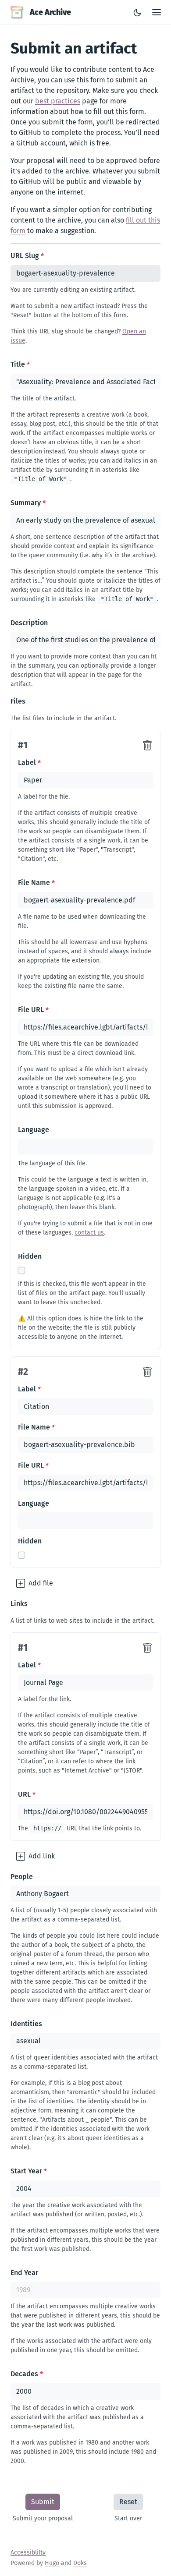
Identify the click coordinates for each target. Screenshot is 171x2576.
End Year (24, 2273)
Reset (128, 2502)
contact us (89, 1233)
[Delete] (147, 746)
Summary (28, 503)
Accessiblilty (28, 2553)
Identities (26, 2024)
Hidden (30, 1256)
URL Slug (27, 256)
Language (34, 1130)
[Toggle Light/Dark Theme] (137, 12)
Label (29, 763)
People (22, 1877)
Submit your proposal (43, 2518)
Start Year (29, 2171)
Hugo (52, 2563)
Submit (43, 2502)
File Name (36, 883)
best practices (58, 101)
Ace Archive (50, 12)
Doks (80, 2563)
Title (20, 364)
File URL (33, 1010)
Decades (27, 2374)
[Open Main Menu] (157, 12)
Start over (128, 2518)
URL (27, 1794)
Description (29, 623)
